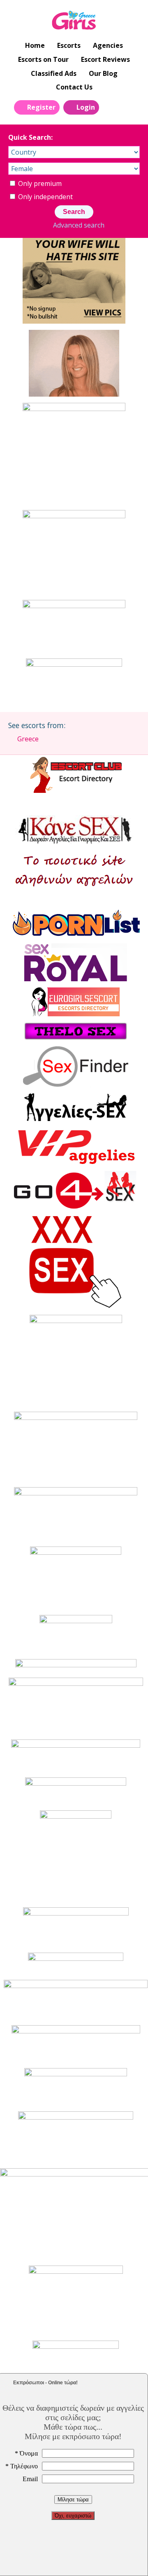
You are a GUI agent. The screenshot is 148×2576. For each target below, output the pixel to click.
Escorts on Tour (43, 59)
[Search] (110, 107)
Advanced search (79, 225)
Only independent (45, 197)
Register (41, 107)
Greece (28, 739)
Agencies (108, 45)
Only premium (39, 183)
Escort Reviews (105, 59)
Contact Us (74, 87)
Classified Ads (54, 73)
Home (35, 45)
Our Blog (103, 73)
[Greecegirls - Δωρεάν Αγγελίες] (74, 21)
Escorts (69, 45)
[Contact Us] (129, 107)
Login (86, 107)
